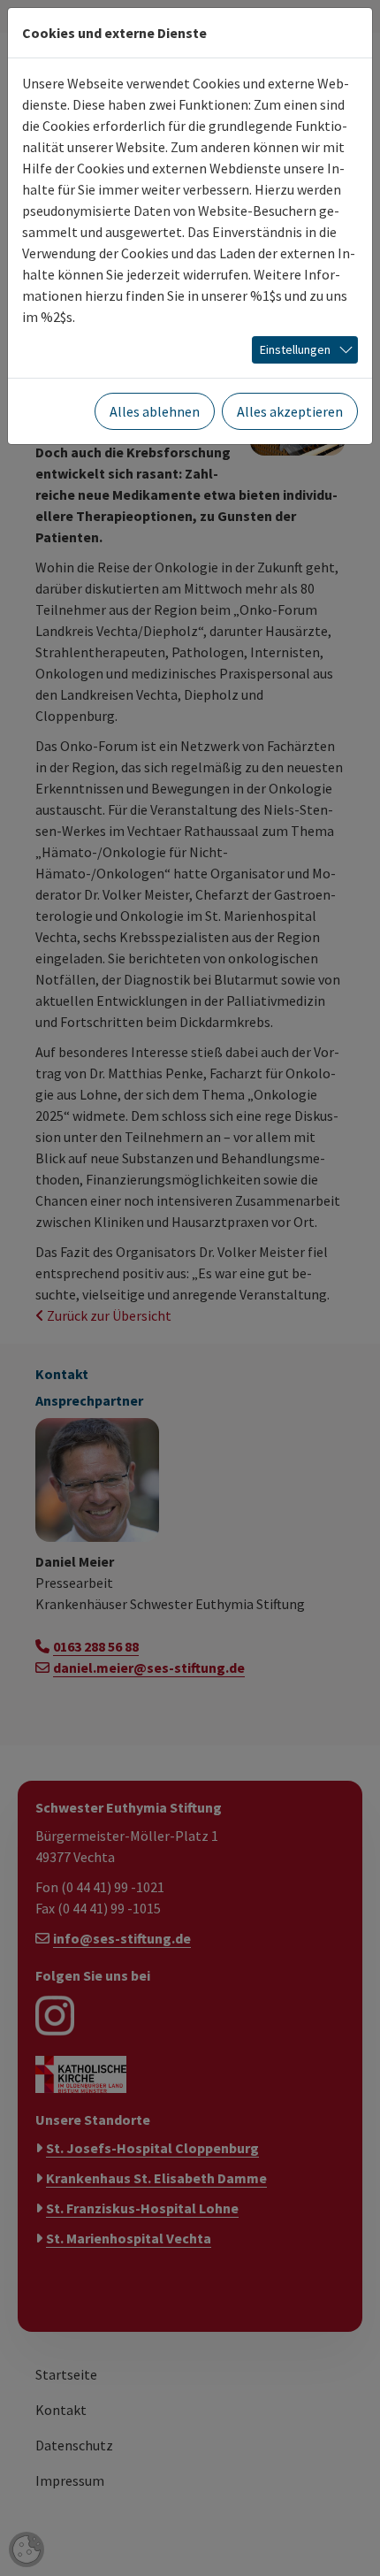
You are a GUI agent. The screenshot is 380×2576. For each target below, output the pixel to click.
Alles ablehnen (155, 411)
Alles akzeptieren (290, 411)
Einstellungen (295, 349)
